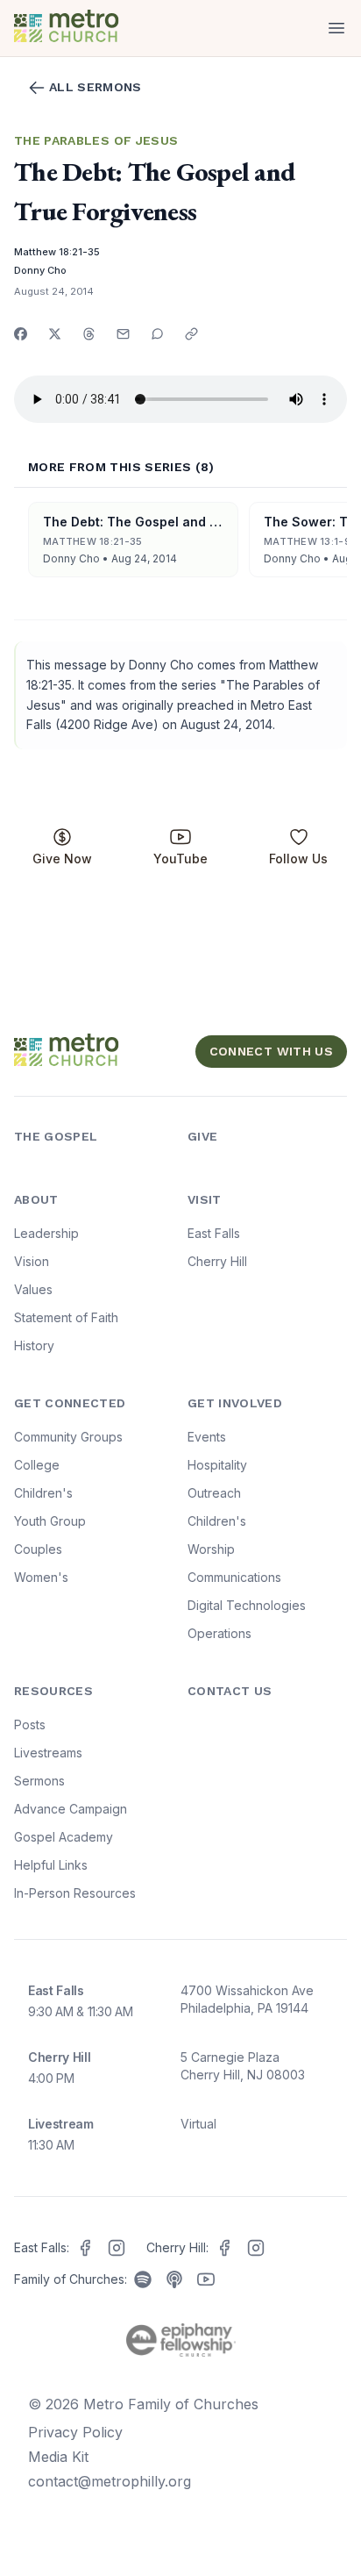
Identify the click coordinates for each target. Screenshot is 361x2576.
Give (202, 1136)
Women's (41, 1577)
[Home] (94, 28)
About (36, 1199)
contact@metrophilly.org (110, 2481)
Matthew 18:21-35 (57, 252)
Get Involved (235, 1403)
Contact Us (230, 1691)
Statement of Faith (66, 1317)
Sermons (39, 1781)
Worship (211, 1549)
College (37, 1465)
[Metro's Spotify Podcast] (143, 2279)
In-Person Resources (75, 1893)
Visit (205, 1199)
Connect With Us (271, 1051)
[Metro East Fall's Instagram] (117, 2248)
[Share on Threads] (89, 334)
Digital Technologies (247, 1605)
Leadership (46, 1233)
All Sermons (96, 87)
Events (207, 1437)
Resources (53, 1691)
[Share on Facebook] (21, 334)
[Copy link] (191, 334)
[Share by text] (157, 334)
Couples (38, 1549)
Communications (234, 1577)
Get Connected (70, 1403)
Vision (32, 1261)
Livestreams (48, 1753)
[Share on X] (55, 334)
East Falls (214, 1233)
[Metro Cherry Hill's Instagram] (256, 2248)
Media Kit (58, 2457)
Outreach (214, 1493)
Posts (30, 1724)
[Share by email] (123, 334)
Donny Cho (40, 270)
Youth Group (50, 1521)
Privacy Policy (75, 2432)
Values (33, 1289)
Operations (219, 1633)
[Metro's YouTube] (206, 2279)
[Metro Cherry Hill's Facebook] (224, 2248)
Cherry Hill (217, 1261)
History (34, 1345)
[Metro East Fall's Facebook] (85, 2248)
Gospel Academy (64, 1837)
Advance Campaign (71, 1809)
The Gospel (56, 1136)
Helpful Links (51, 1865)
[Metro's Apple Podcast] (174, 2279)
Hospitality (217, 1465)
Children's (43, 1493)
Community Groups (68, 1437)
